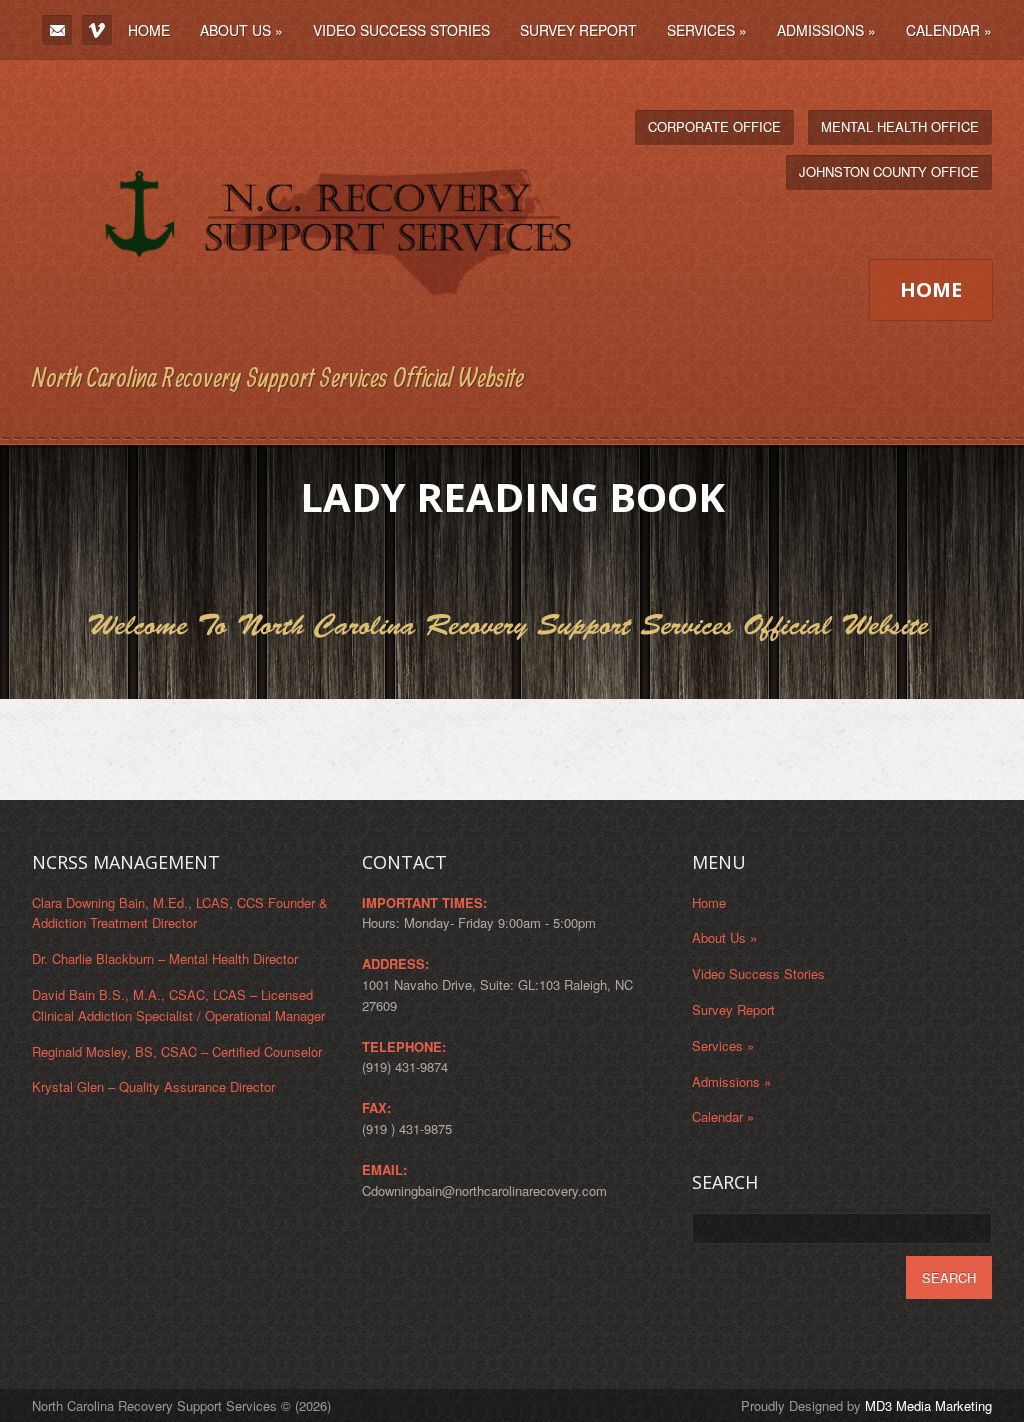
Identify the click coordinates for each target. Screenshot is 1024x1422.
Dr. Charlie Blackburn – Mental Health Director (165, 958)
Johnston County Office (889, 171)
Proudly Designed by (866, 1405)
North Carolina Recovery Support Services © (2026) (181, 1405)
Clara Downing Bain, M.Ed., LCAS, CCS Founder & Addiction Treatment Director (180, 913)
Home (149, 30)
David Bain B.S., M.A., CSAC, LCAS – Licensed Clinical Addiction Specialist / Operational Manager (178, 1005)
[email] (57, 30)
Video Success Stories (401, 30)
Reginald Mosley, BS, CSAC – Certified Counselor (177, 1051)
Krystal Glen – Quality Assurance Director (153, 1086)
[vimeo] (97, 30)
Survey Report (578, 30)
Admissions (826, 30)
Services (707, 30)
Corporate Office (714, 126)
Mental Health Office (900, 126)
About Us (241, 30)
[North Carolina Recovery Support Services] (305, 338)
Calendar (949, 30)
